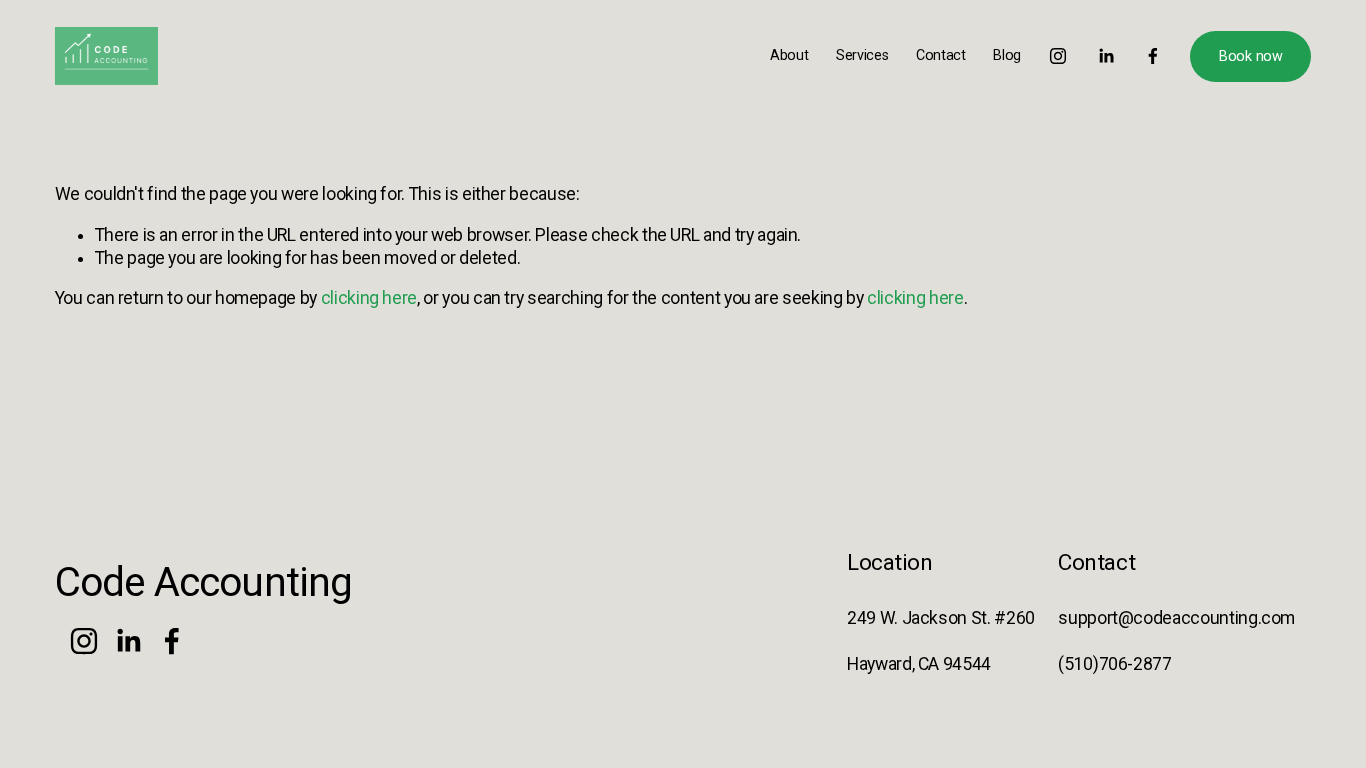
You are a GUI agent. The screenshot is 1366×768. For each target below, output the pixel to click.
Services (862, 55)
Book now (1251, 56)
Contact (941, 55)
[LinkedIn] (1106, 56)
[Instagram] (1058, 56)
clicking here (369, 298)
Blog (1007, 55)
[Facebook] (1153, 56)
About (789, 55)
